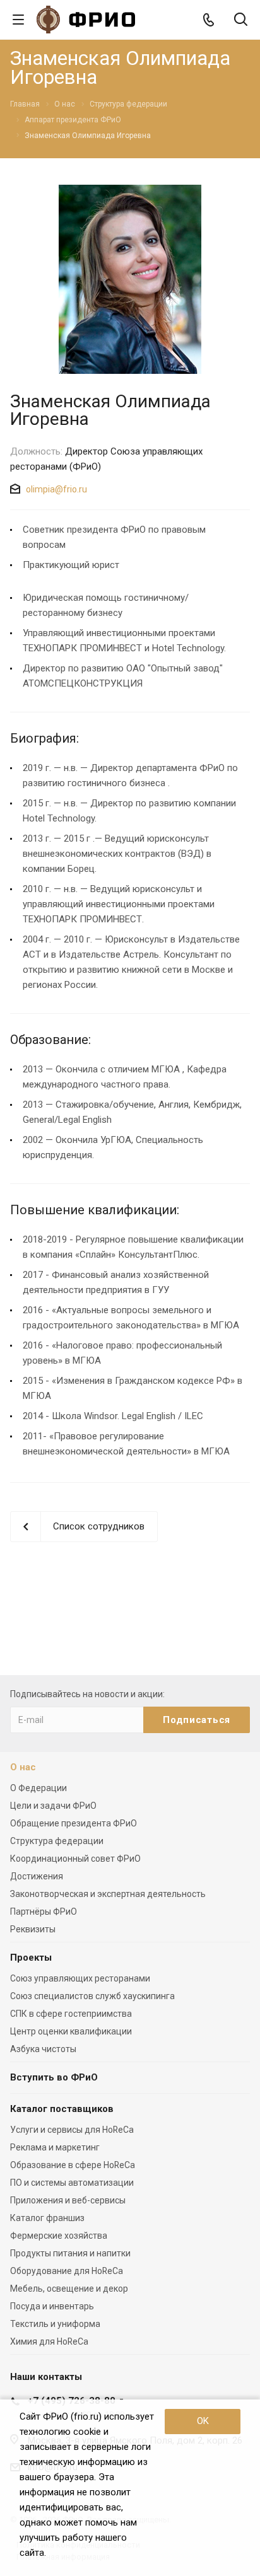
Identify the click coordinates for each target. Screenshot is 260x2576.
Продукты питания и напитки (70, 2253)
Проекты (31, 1958)
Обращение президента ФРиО (74, 1823)
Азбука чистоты (43, 2049)
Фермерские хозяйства (59, 2236)
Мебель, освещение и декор (69, 2289)
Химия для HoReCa (49, 2341)
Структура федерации (57, 1841)
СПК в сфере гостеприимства (71, 2014)
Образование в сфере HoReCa (73, 2165)
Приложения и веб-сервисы (68, 2200)
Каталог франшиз (47, 2218)
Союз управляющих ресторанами (80, 1978)
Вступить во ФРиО (54, 2077)
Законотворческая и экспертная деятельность (108, 1894)
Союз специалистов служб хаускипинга (92, 1996)
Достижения (37, 1876)
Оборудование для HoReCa (67, 2271)
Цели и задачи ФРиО (53, 1806)
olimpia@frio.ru (56, 489)
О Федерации (38, 1788)
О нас (23, 1767)
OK (203, 2421)
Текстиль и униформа (55, 2324)
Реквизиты (33, 1929)
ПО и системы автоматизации (72, 2183)
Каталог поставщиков (62, 2109)
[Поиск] (241, 20)
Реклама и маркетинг (55, 2147)
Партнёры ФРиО (44, 1912)
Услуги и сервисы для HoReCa (72, 2130)
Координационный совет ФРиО (75, 1859)
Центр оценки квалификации (71, 2031)
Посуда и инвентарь (52, 2306)
